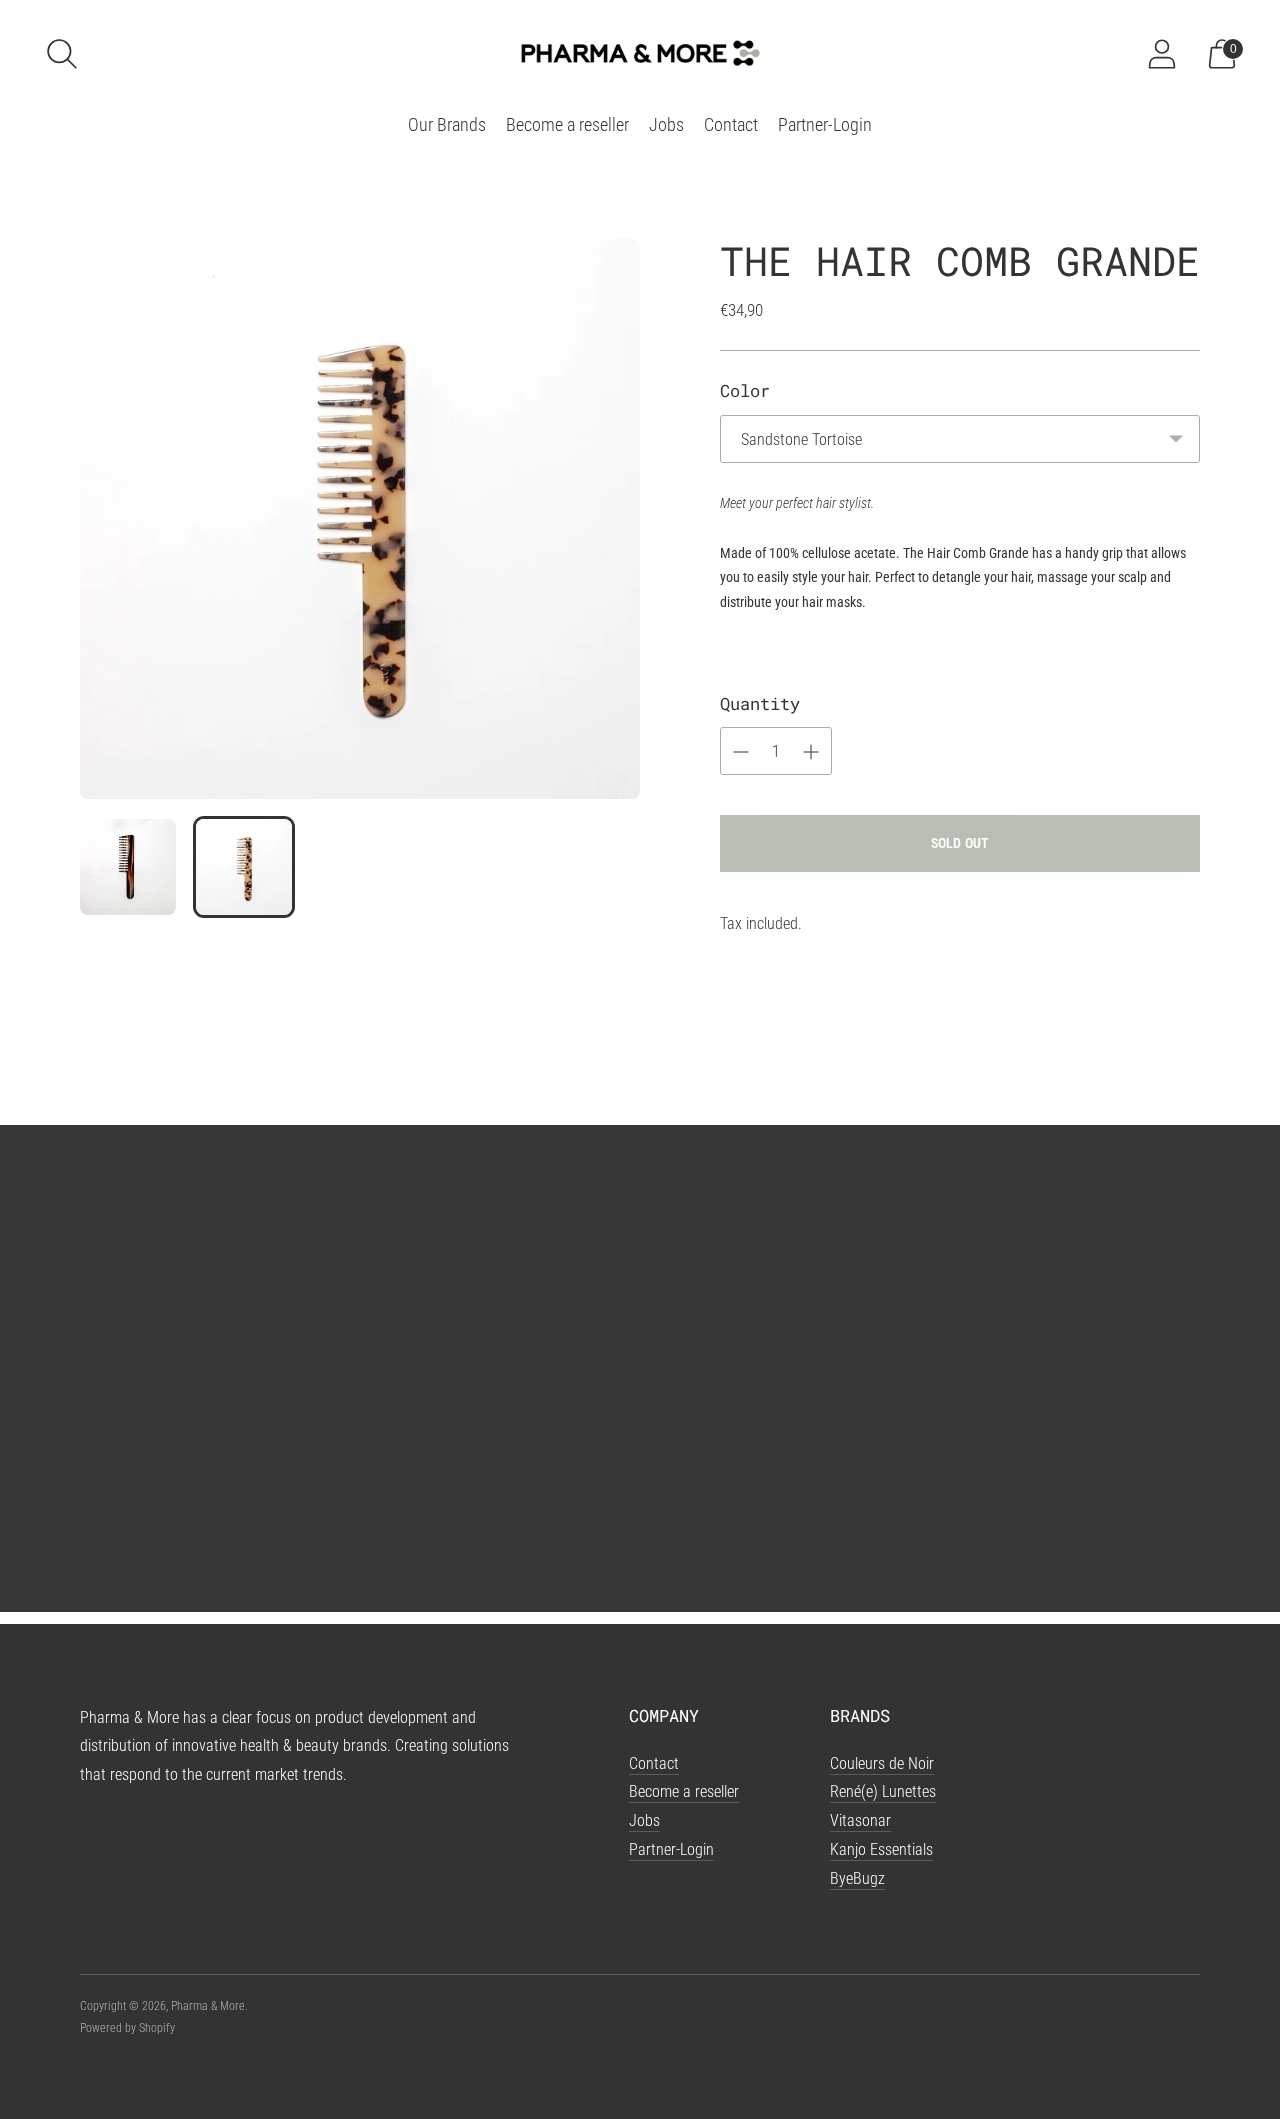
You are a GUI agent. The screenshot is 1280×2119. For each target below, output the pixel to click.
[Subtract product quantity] (811, 752)
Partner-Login (825, 124)
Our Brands (447, 124)
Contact (731, 124)
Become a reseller (567, 124)
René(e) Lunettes (883, 1791)
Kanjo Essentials (881, 1849)
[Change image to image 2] (244, 867)
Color (745, 390)
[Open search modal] (62, 54)
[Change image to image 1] (128, 867)
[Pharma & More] (640, 53)
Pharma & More (208, 2006)
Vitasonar (860, 1820)
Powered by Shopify (127, 2028)
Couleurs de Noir (882, 1763)
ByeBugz (857, 1878)
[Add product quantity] (741, 752)
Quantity (760, 703)
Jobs (666, 124)
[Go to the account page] (1162, 54)
